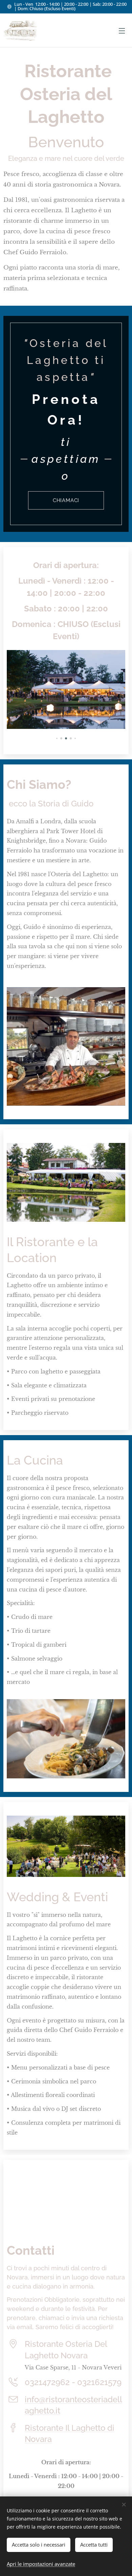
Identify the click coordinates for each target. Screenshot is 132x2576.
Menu (122, 30)
